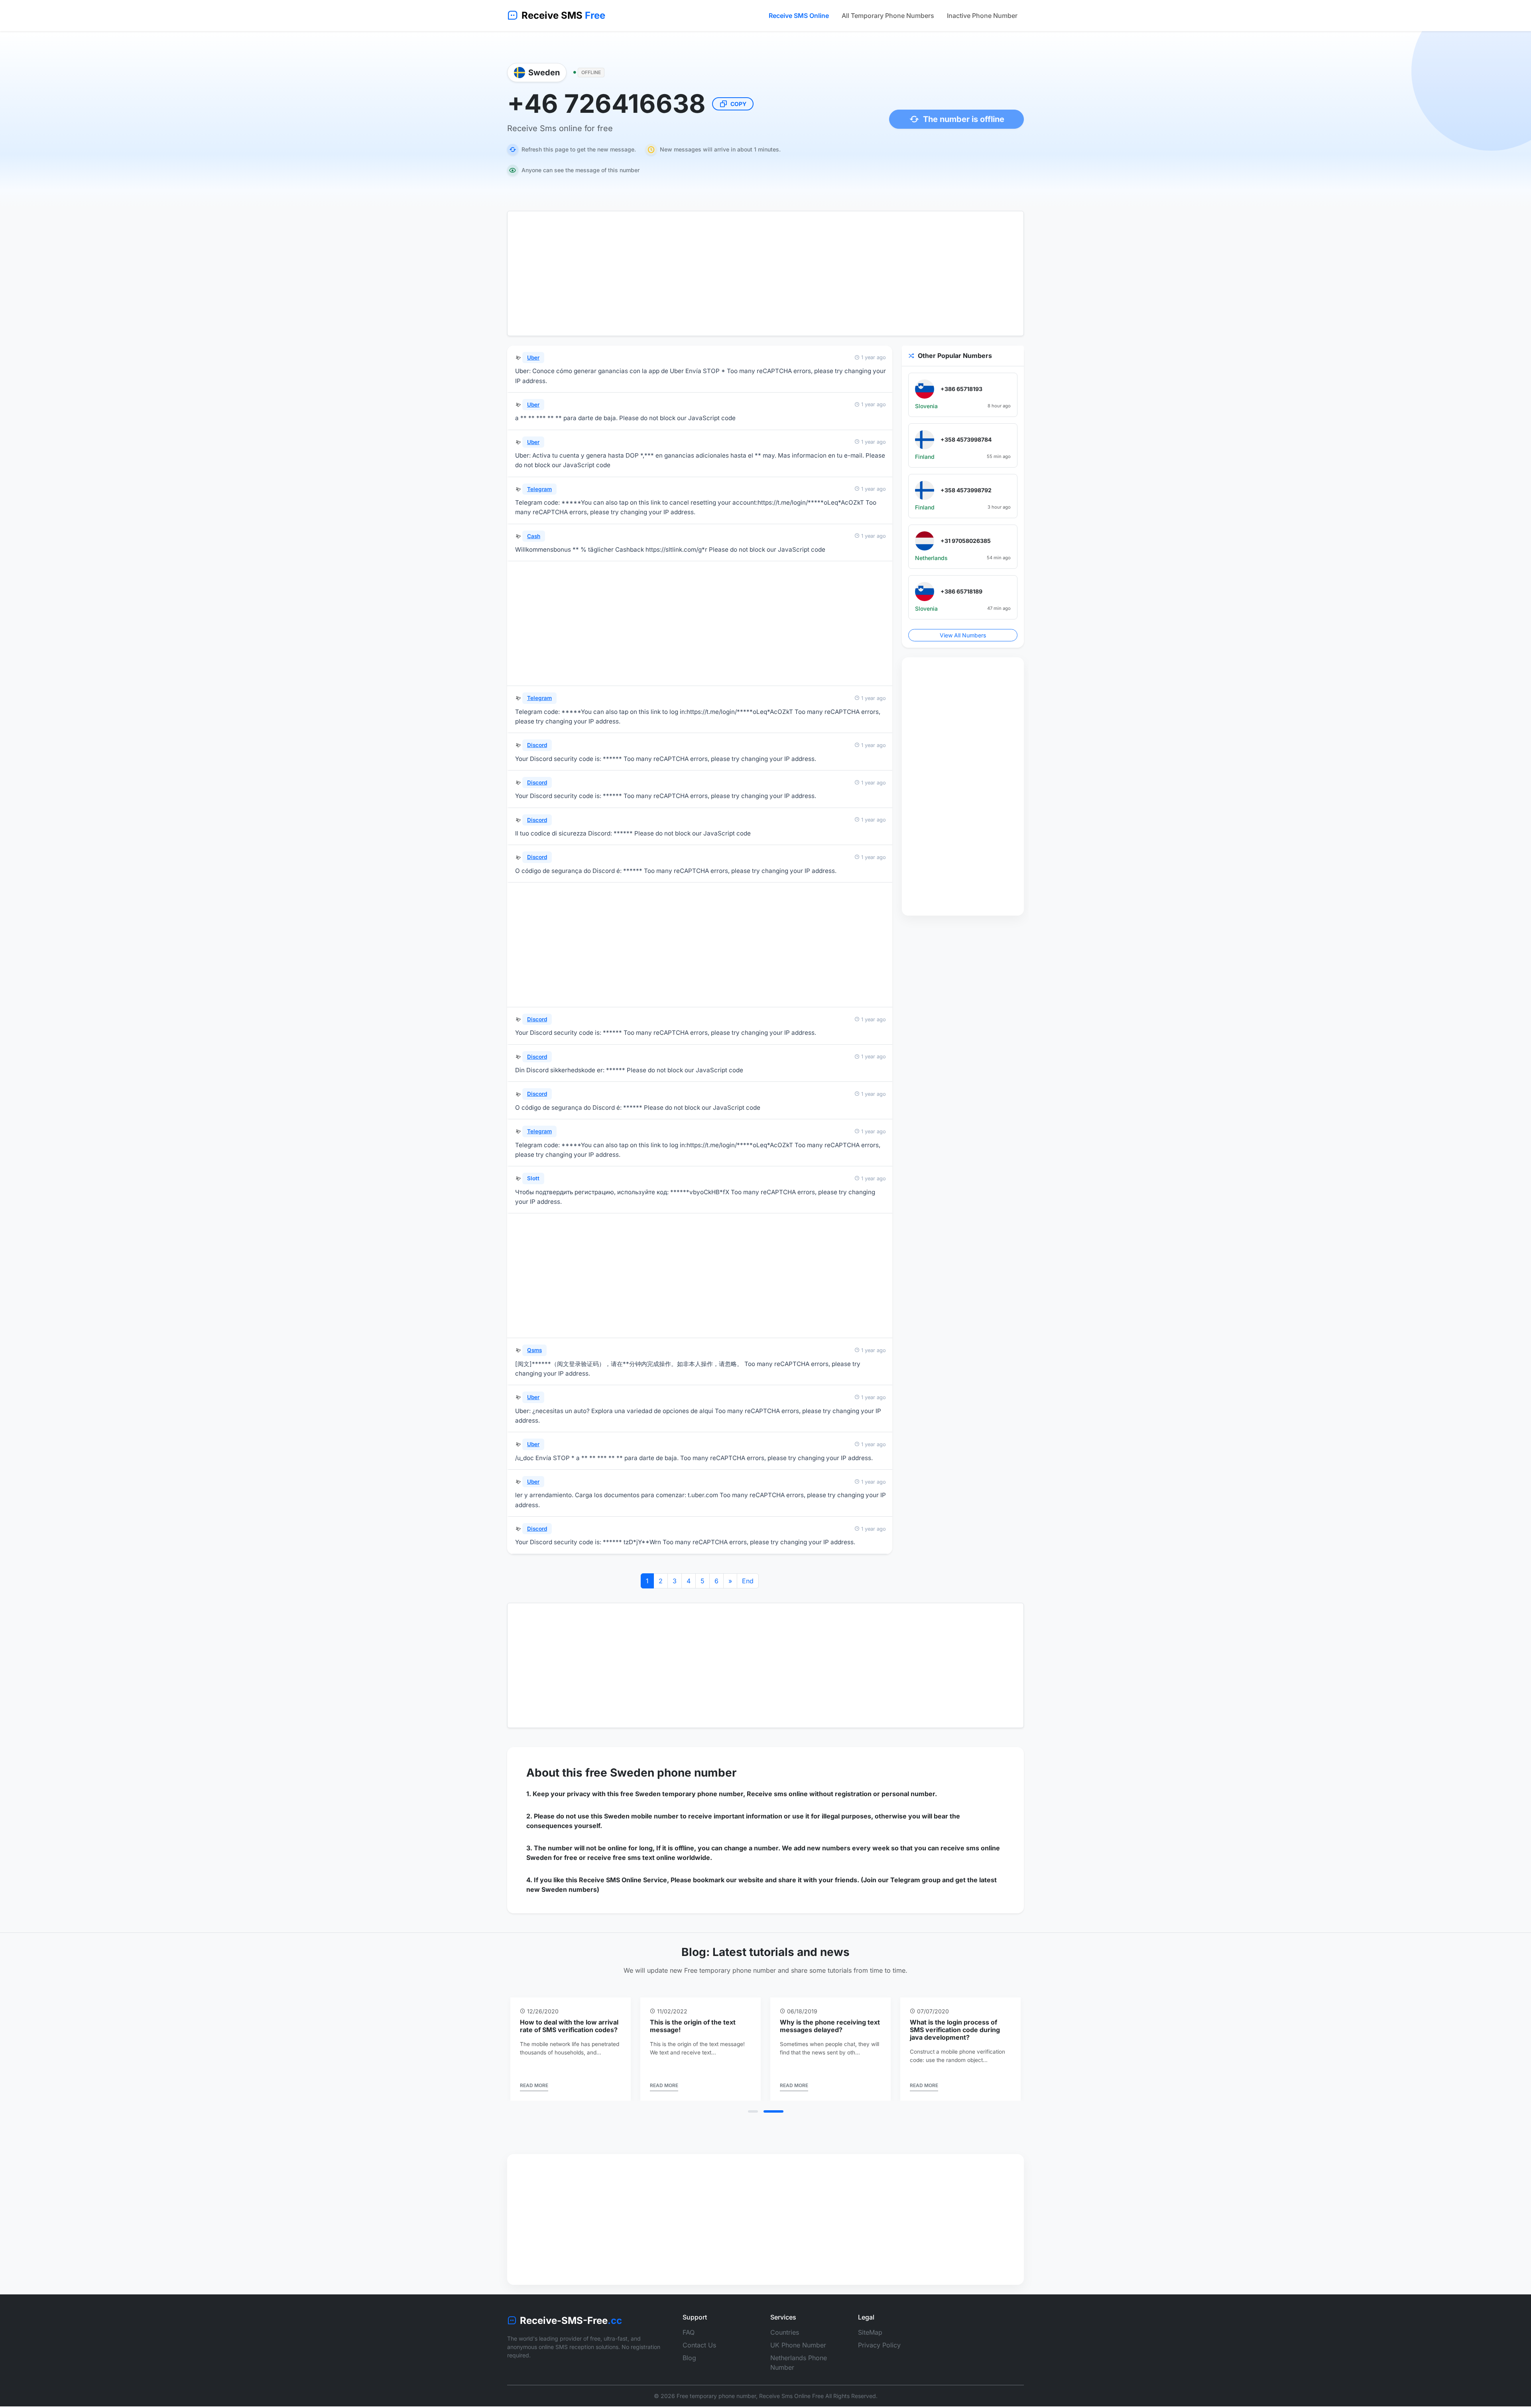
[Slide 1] (758, 2119)
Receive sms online (777, 1794)
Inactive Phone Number (982, 16)
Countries (785, 2340)
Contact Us (699, 2353)
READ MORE (534, 2093)
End (748, 1581)
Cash (534, 536)
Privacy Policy (879, 2353)
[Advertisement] (765, 273)
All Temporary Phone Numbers (888, 16)
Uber (533, 358)
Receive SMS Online (799, 16)
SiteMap (870, 2340)
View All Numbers (963, 635)
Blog (689, 2366)
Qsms (534, 1350)
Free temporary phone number (716, 2404)
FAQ (689, 2340)
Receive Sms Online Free (791, 2404)
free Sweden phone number (661, 1773)
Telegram (539, 489)
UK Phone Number (798, 2353)
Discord (537, 745)
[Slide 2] (778, 2119)
